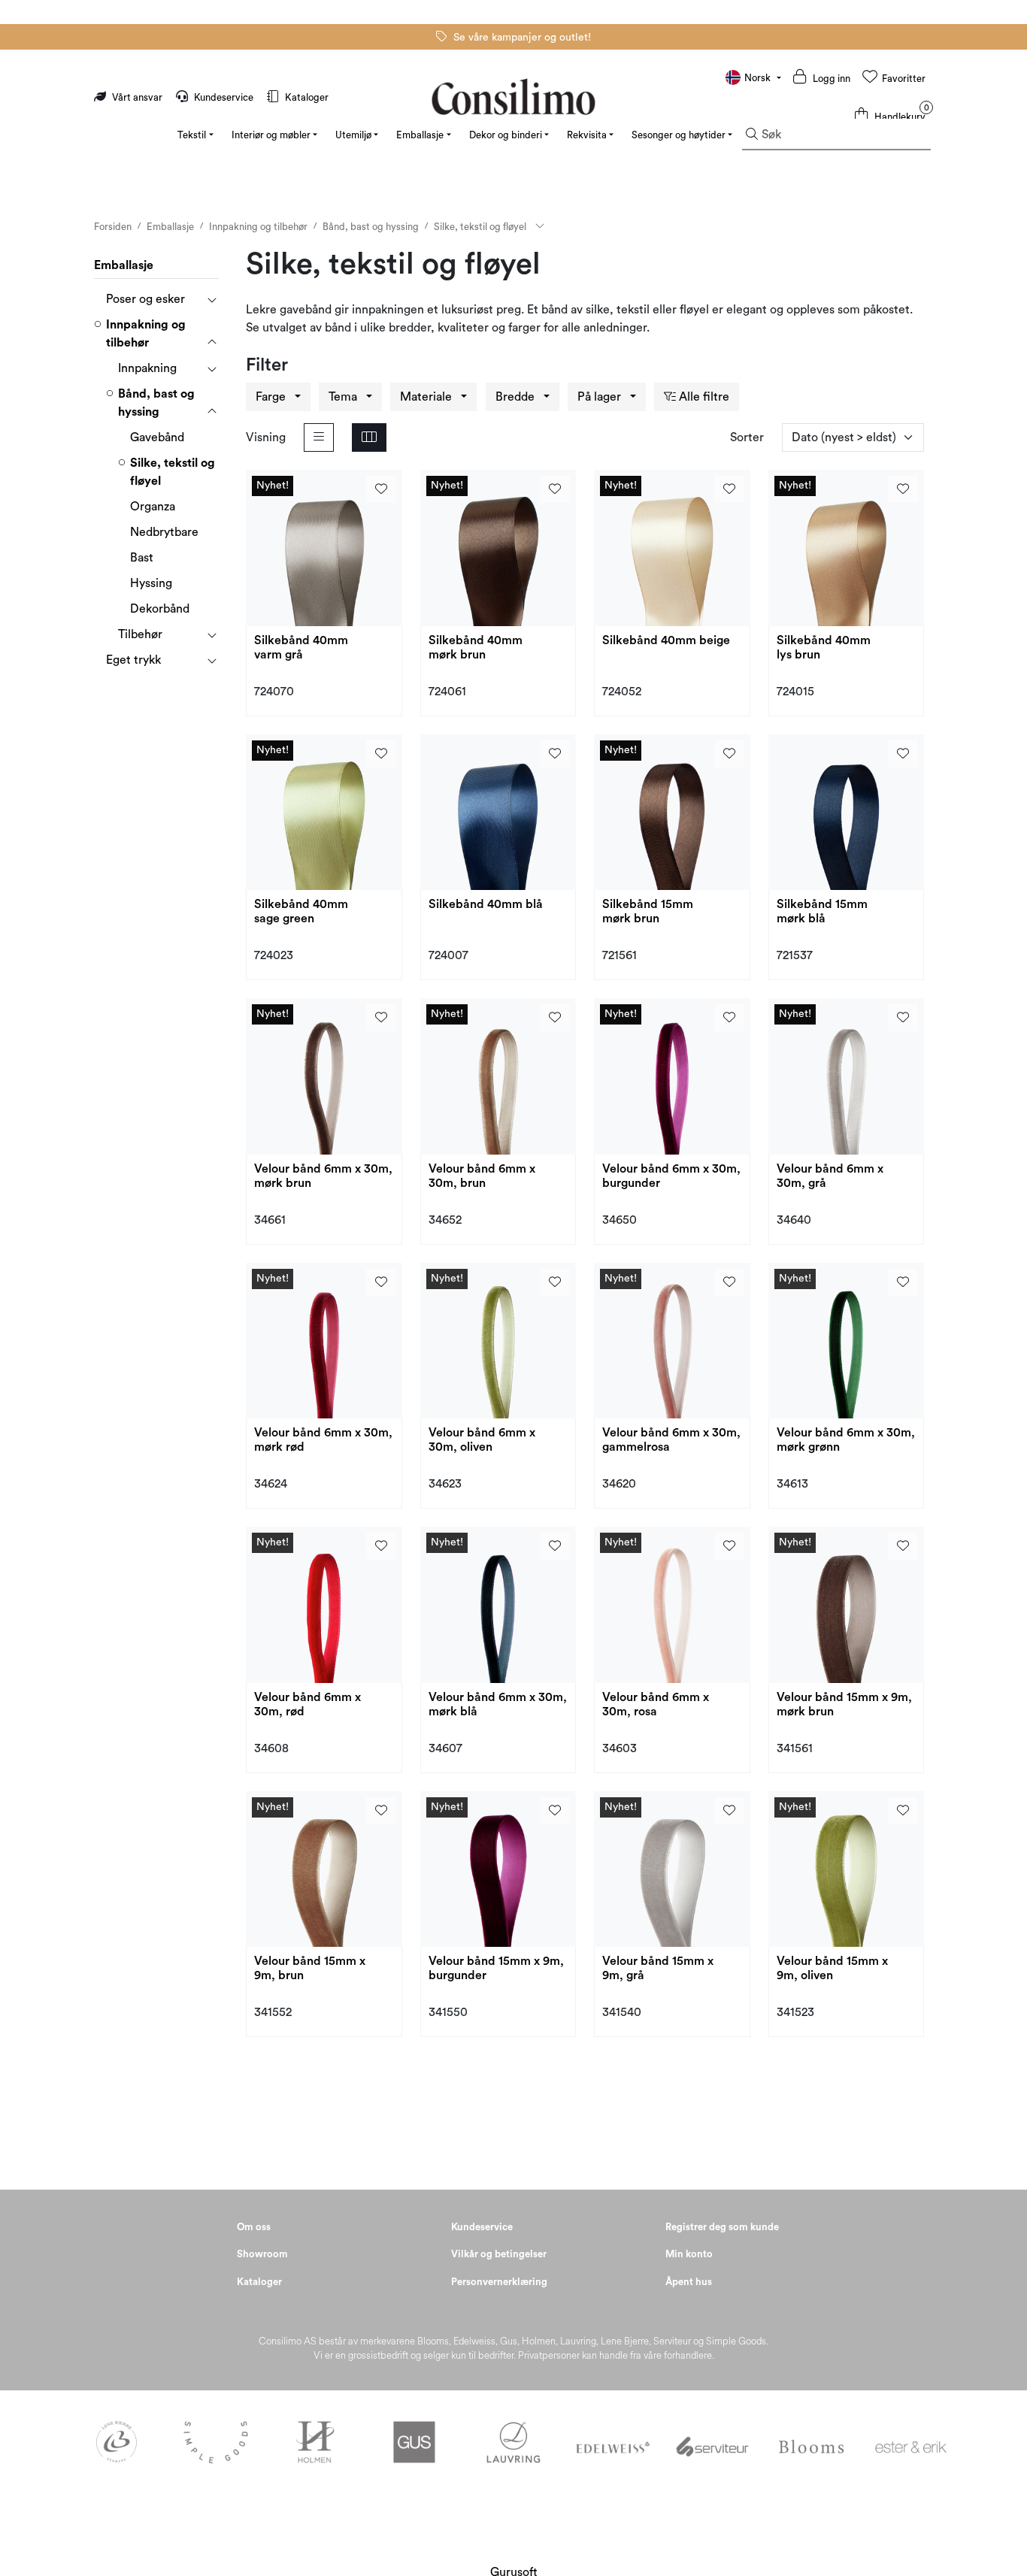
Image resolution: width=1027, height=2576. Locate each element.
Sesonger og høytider (679, 135)
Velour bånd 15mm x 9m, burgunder (496, 1968)
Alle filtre (703, 397)
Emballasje (420, 135)
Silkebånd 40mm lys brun (824, 648)
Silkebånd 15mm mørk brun (648, 911)
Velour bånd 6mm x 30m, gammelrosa (671, 1440)
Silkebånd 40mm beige (666, 640)
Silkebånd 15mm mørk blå (822, 911)
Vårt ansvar (137, 97)
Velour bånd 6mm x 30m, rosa (656, 1704)
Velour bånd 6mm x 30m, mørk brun (323, 1176)
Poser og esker (145, 299)
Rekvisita (587, 135)
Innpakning (147, 368)
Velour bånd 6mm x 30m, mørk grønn (846, 1440)
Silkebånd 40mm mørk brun (476, 648)
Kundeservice (224, 97)
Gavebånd (157, 437)
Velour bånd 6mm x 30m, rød (307, 1704)
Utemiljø (353, 135)
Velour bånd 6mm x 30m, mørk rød (323, 1440)
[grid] (369, 437)
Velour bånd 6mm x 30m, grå (830, 1176)
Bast (142, 558)
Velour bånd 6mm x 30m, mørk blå (498, 1704)
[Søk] (752, 135)
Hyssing (151, 583)
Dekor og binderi (506, 135)
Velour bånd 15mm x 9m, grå (658, 1968)
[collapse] (212, 299)
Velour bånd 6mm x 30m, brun (482, 1176)
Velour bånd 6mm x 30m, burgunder (671, 1176)
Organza (153, 507)
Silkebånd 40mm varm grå (301, 648)
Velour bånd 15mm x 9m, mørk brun (844, 1704)
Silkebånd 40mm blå (486, 904)
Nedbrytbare (164, 532)
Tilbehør (140, 634)
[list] (319, 437)
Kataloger (306, 97)
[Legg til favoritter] (381, 489)
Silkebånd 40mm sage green (301, 911)
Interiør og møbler (271, 135)
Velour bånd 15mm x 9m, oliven (832, 1968)
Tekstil (192, 135)
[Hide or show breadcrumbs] (540, 227)
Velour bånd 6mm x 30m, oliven (482, 1440)
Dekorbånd (160, 609)
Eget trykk (133, 660)
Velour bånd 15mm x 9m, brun (310, 1968)
